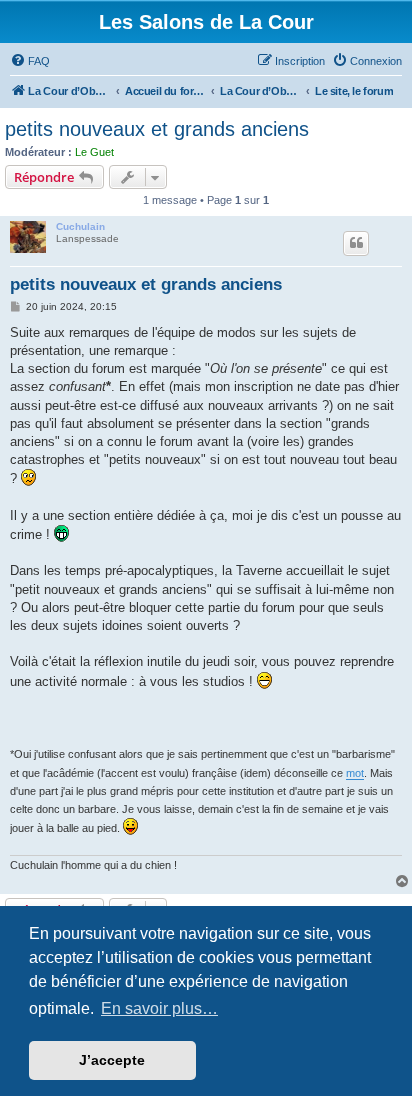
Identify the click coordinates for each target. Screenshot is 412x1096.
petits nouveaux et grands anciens (157, 129)
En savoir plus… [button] (159, 1008)
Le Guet (94, 152)
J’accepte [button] (112, 1060)
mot (355, 773)
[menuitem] (30, 61)
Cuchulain (80, 226)
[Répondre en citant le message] (356, 243)
